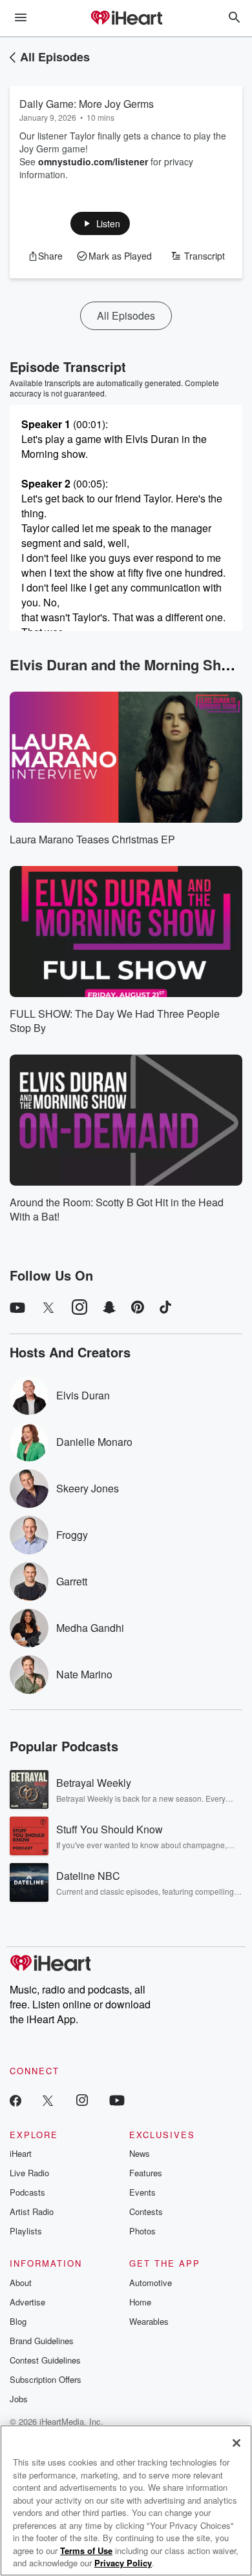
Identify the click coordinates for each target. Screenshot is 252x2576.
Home (140, 2302)
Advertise (27, 2302)
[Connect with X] (48, 2100)
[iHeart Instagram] (82, 2100)
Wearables (149, 2321)
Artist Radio (32, 2211)
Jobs (19, 2399)
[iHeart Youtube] (117, 2100)
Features (146, 2173)
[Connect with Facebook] (16, 2100)
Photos (142, 2231)
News (140, 2153)
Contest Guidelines (45, 2360)
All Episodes (55, 57)
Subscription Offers (46, 2379)
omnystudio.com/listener (93, 161)
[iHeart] (126, 19)
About (21, 2282)
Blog (18, 2321)
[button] (100, 223)
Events (142, 2192)
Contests (146, 2211)
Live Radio (29, 2173)
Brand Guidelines (42, 2341)
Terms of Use (86, 2550)
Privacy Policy (123, 2563)
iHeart (21, 2153)
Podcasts (27, 2192)
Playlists (26, 2231)
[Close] (236, 2443)
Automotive (151, 2282)
